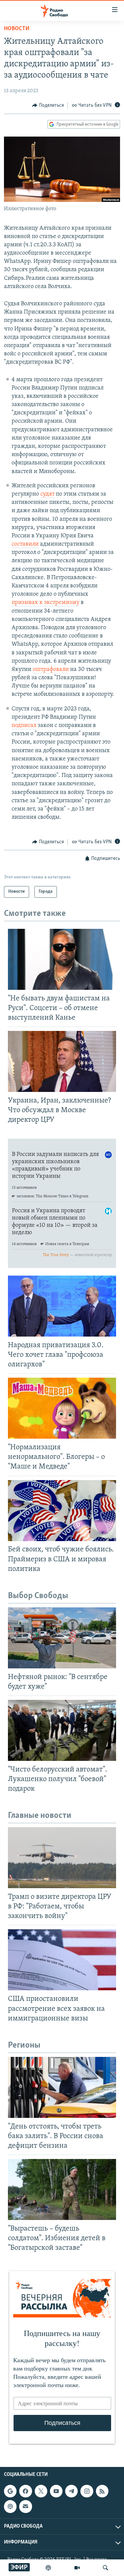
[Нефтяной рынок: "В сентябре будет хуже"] (62, 1638)
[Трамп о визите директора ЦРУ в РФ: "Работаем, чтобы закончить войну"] (62, 1858)
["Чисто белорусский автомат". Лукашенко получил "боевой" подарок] (62, 1730)
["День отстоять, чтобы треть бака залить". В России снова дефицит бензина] (62, 2087)
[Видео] (77, 2568)
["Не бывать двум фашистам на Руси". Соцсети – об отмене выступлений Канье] (62, 959)
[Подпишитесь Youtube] (56, 2491)
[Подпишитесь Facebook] (25, 2491)
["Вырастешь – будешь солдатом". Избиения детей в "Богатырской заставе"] (62, 2189)
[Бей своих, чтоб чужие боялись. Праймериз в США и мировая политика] (62, 1511)
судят (47, 494)
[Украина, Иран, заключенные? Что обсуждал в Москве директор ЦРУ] (62, 1061)
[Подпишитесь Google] (10, 2491)
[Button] (48, 105)
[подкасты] (48, 2568)
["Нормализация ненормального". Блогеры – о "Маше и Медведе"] (62, 1408)
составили (25, 544)
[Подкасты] (10, 2507)
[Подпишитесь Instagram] (87, 2491)
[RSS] (102, 2491)
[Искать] (105, 2568)
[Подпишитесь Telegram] (71, 2491)
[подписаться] (25, 2507)
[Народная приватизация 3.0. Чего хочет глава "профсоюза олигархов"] (62, 1306)
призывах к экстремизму (45, 603)
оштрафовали (51, 670)
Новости (17, 29)
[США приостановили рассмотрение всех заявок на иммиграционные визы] (62, 1960)
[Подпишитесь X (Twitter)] (41, 2491)
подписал (24, 726)
